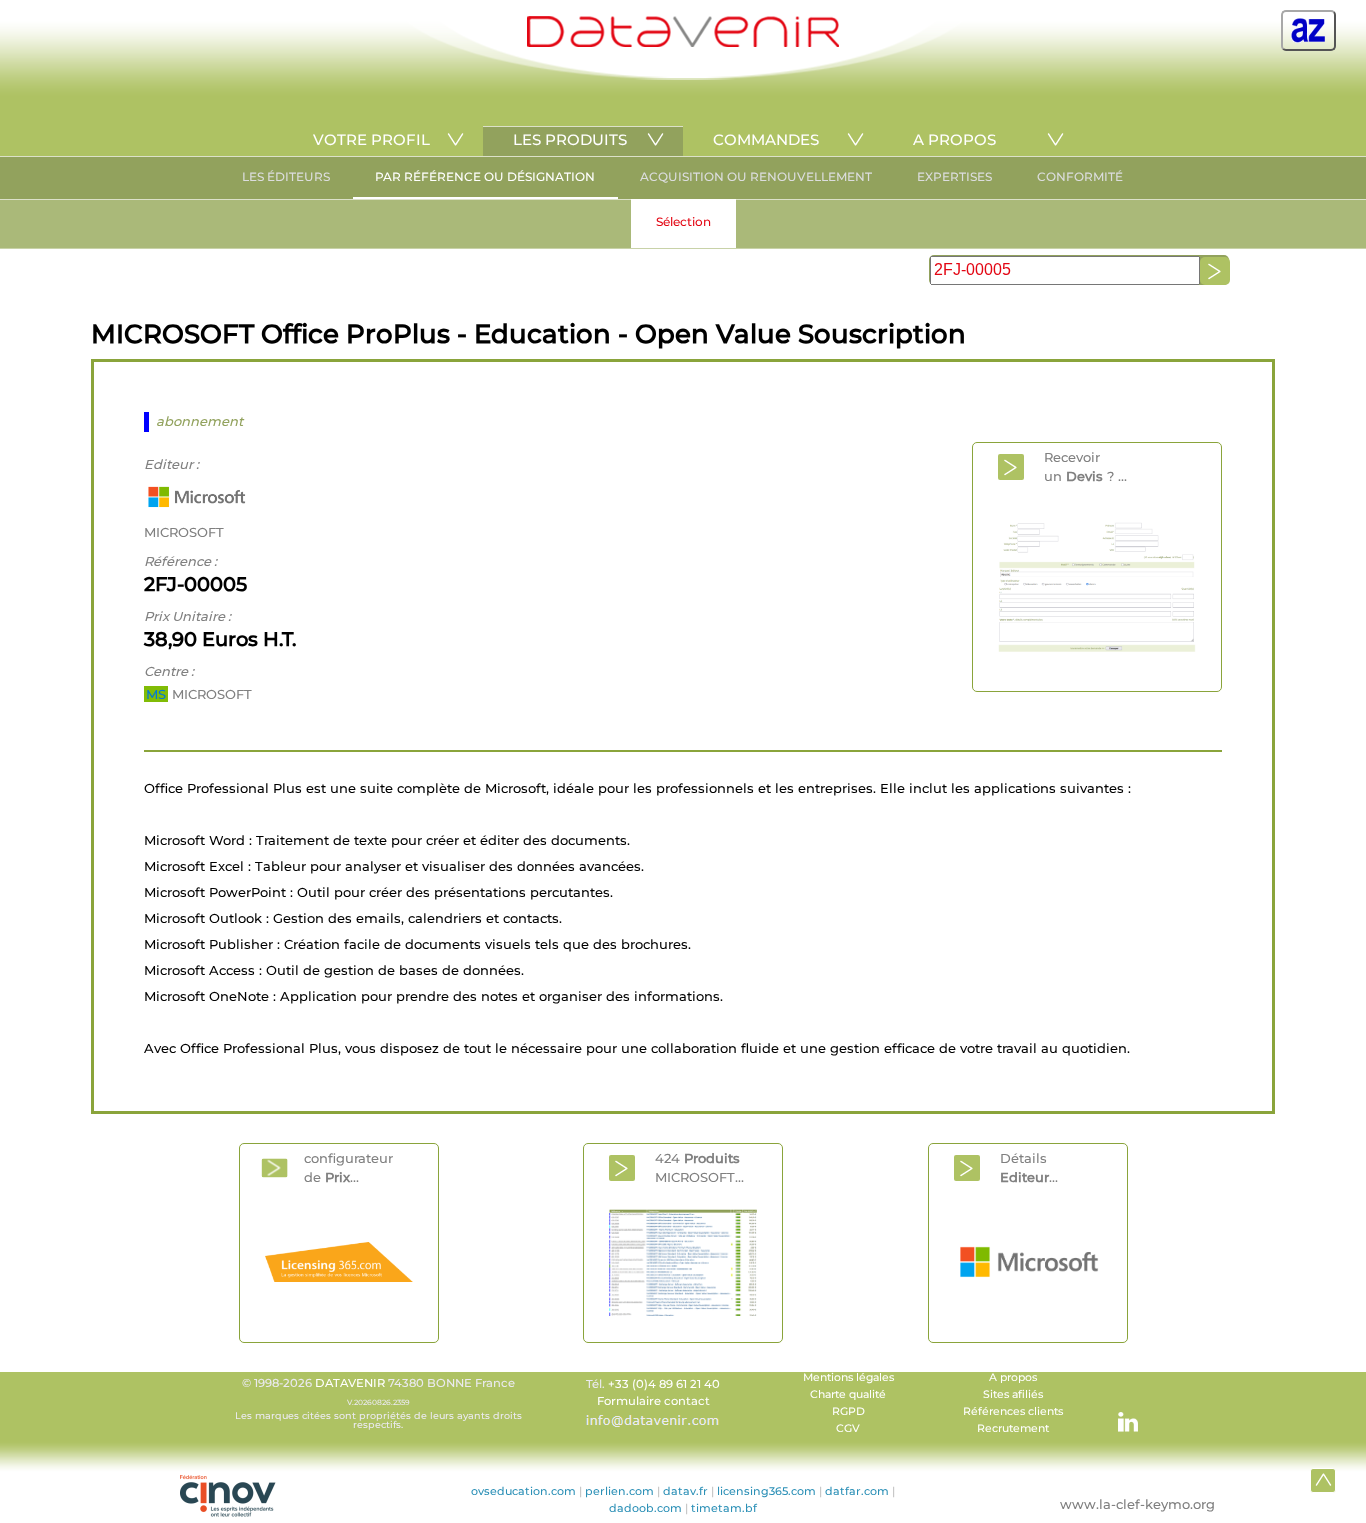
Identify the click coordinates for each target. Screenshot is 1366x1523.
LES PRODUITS (570, 139)
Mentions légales (848, 1377)
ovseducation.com (523, 1491)
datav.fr (685, 1491)
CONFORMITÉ (1080, 176)
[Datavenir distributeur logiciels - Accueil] (683, 42)
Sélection (683, 221)
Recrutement (1013, 1428)
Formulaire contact (653, 1401)
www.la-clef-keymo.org (1137, 1504)
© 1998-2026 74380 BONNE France (378, 1403)
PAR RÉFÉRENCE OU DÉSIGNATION (485, 176)
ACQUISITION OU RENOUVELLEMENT (756, 176)
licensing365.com (766, 1491)
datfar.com (857, 1491)
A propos (1013, 1377)
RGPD (848, 1411)
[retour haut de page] (1323, 1480)
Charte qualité (848, 1394)
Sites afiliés (1013, 1394)
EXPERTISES (954, 176)
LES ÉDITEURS (286, 176)
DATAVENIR (350, 1383)
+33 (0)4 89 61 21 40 (664, 1384)
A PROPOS (954, 139)
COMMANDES (766, 139)
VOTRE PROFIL (371, 139)
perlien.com (619, 1491)
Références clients (1013, 1411)
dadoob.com (645, 1508)
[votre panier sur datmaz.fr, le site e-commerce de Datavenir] (1308, 30)
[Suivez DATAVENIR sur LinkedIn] (1118, 1412)
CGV (848, 1428)
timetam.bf (724, 1508)
